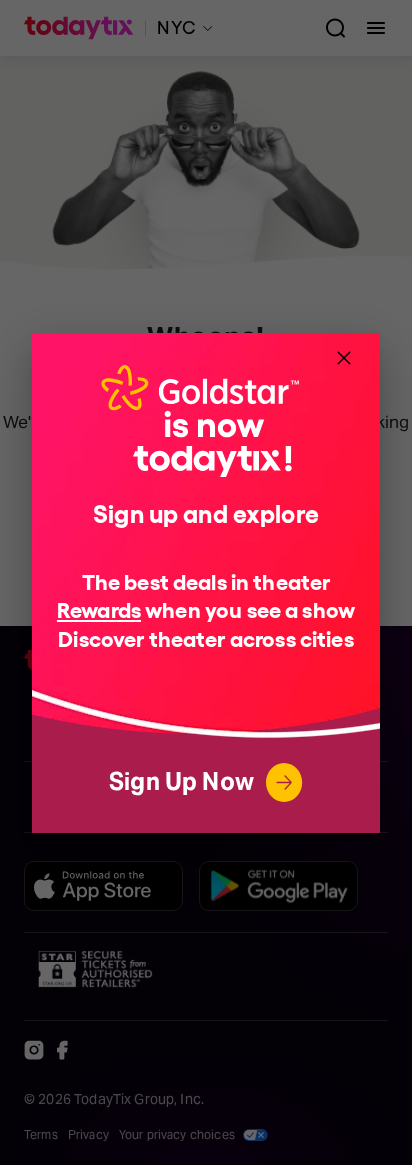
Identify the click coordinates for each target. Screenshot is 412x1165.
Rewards (99, 608)
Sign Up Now (181, 781)
